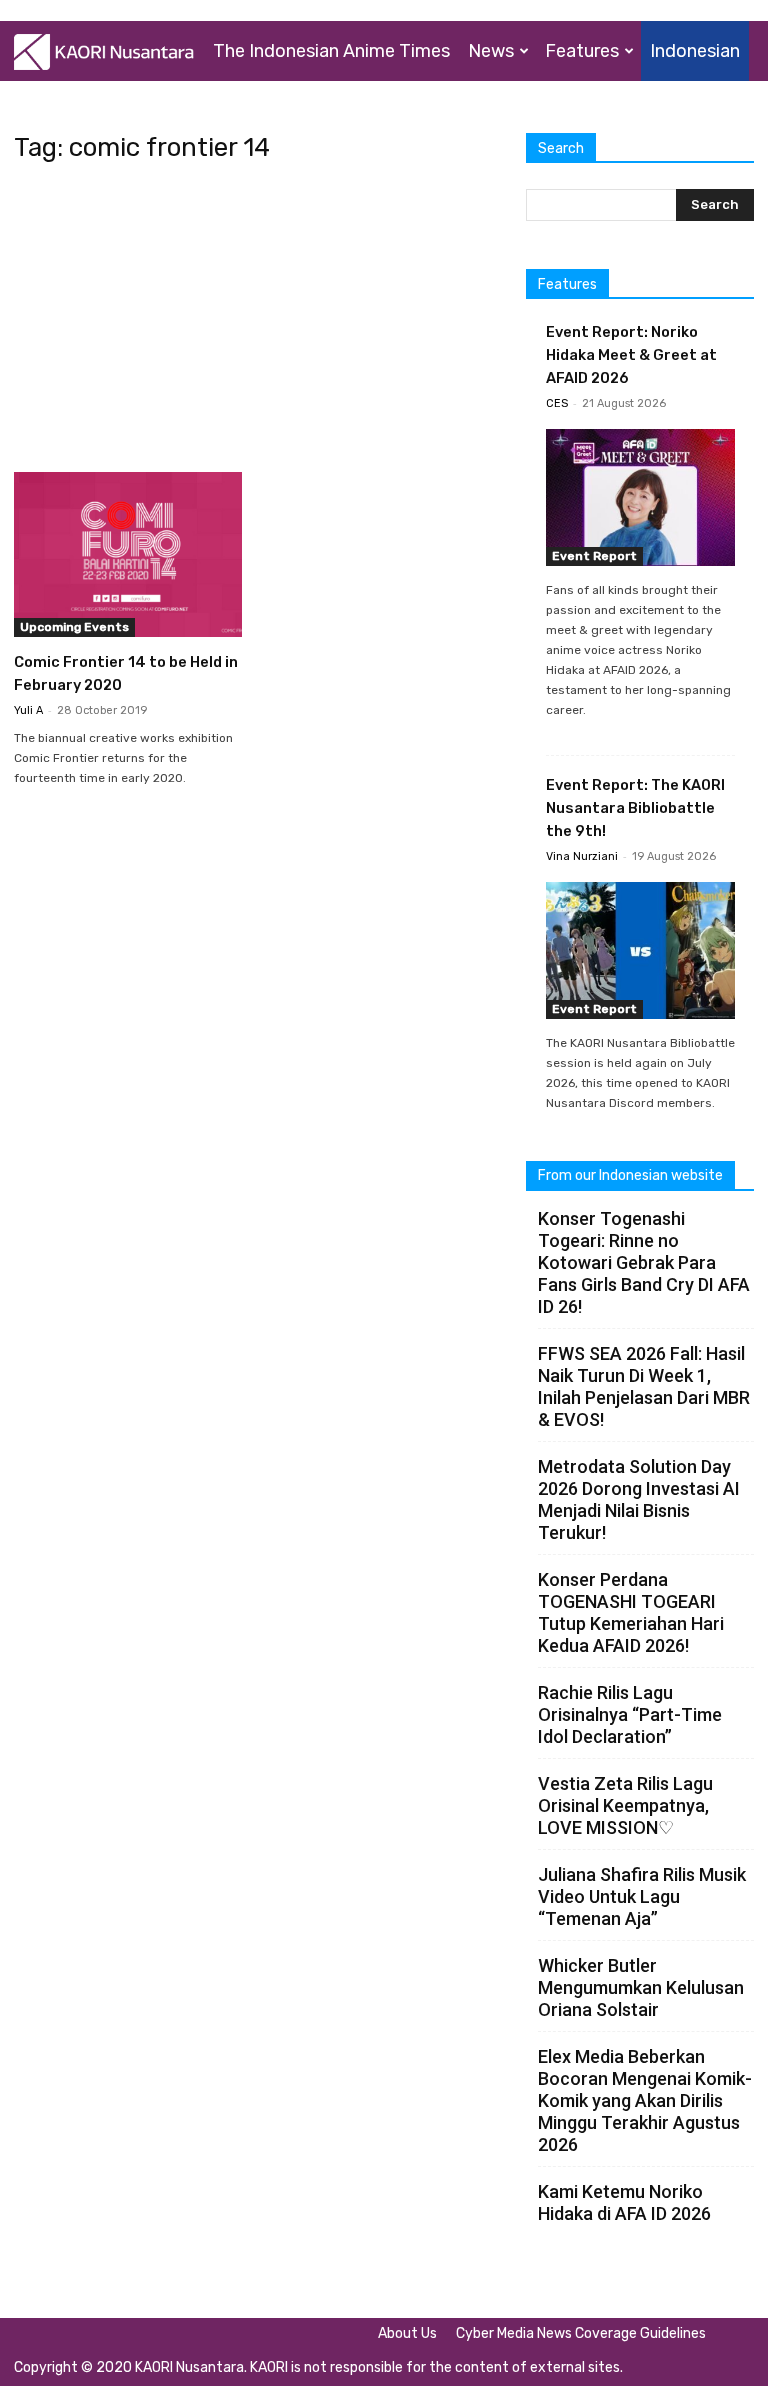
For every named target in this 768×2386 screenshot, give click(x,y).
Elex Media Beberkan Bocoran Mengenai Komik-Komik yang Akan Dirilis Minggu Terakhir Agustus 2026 (645, 2100)
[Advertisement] (256, 324)
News (491, 51)
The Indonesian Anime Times (331, 51)
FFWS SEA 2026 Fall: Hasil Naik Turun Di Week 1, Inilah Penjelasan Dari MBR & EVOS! (644, 1386)
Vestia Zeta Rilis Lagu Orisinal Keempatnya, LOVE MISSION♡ (625, 1805)
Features (582, 51)
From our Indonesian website (630, 1175)
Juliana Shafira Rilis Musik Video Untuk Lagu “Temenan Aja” (642, 1896)
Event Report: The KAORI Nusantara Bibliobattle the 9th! (635, 808)
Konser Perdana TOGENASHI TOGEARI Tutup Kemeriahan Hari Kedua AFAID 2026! (631, 1612)
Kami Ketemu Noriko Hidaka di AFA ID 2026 (624, 2202)
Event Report (594, 556)
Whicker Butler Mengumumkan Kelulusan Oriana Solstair (641, 1987)
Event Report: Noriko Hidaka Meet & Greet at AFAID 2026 (631, 355)
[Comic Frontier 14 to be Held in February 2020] (128, 554)
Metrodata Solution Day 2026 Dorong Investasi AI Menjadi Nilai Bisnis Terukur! (639, 1499)
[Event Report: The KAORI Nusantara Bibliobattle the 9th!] (640, 950)
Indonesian (695, 51)
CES (557, 403)
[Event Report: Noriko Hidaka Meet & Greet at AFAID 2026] (640, 497)
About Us (407, 2333)
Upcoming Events (74, 627)
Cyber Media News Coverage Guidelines (581, 2333)
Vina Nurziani (582, 856)
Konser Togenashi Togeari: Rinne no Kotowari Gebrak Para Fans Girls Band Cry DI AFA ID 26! (644, 1262)
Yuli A (28, 710)
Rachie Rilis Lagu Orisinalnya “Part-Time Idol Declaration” (630, 1714)
